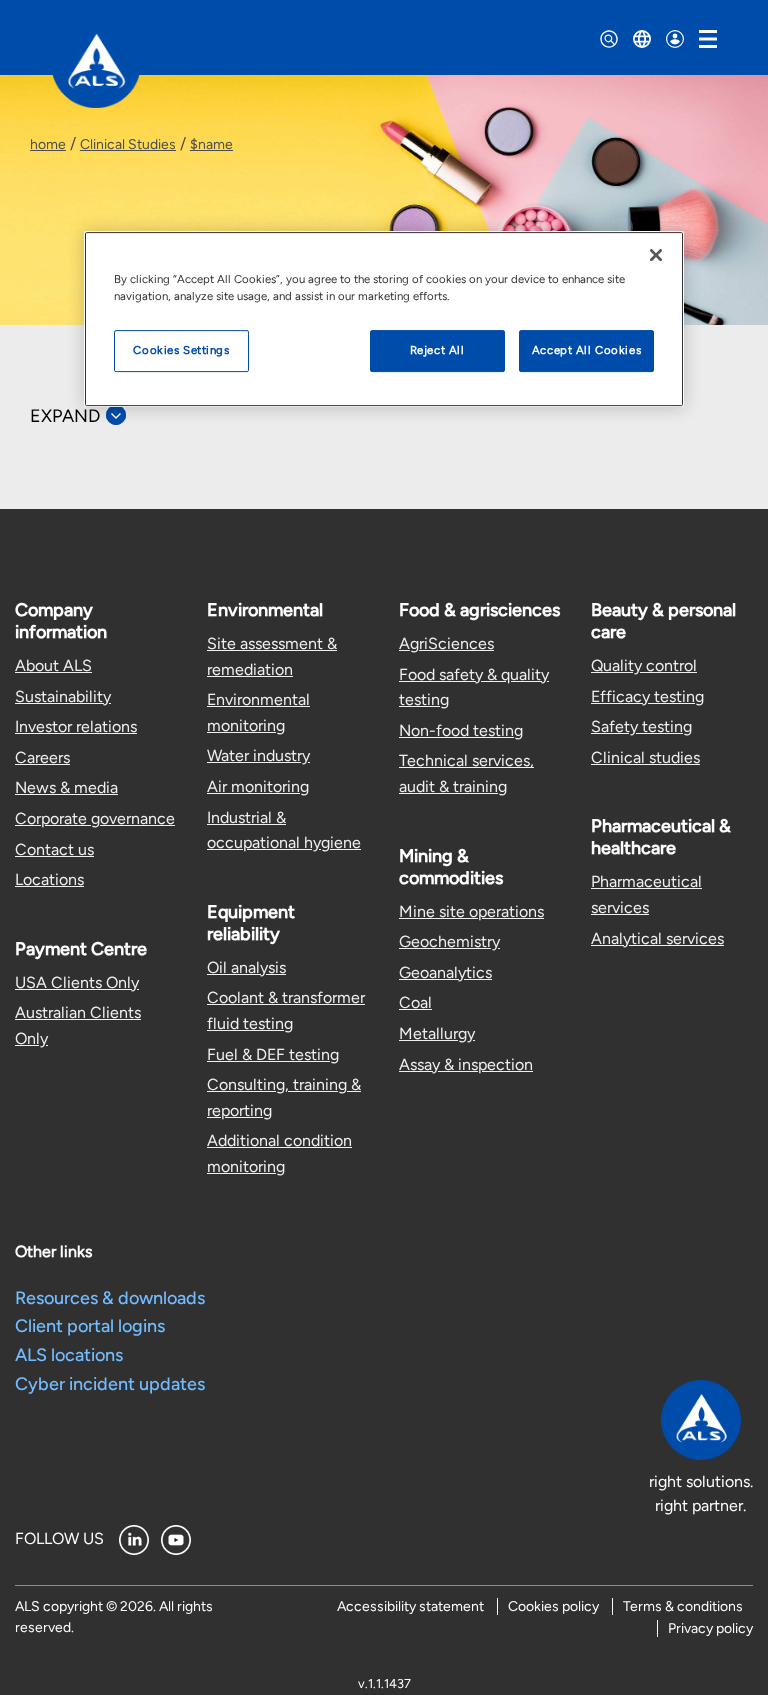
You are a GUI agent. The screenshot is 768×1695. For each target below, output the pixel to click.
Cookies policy (553, 1606)
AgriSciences (446, 643)
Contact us (54, 849)
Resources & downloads (110, 1298)
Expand (65, 416)
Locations (49, 879)
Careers (42, 757)
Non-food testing (461, 730)
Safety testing (641, 726)
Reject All (437, 350)
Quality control (644, 665)
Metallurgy (437, 1033)
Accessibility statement (410, 1606)
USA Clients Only (77, 982)
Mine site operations (471, 911)
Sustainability (63, 696)
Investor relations (76, 726)
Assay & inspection (466, 1064)
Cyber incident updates (110, 1384)
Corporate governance (95, 818)
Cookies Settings (181, 350)
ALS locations (69, 1355)
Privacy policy (710, 1628)
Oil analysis (246, 967)
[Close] (656, 255)
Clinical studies (645, 757)
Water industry (258, 755)
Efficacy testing (647, 696)
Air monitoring (258, 786)
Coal (415, 1002)
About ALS (53, 665)
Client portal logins (90, 1326)
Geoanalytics (445, 972)
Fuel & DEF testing (273, 1054)
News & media (66, 787)
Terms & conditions (683, 1606)
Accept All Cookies (586, 350)
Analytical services (657, 938)
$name (211, 144)
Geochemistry (449, 941)
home (48, 144)
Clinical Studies (128, 144)
